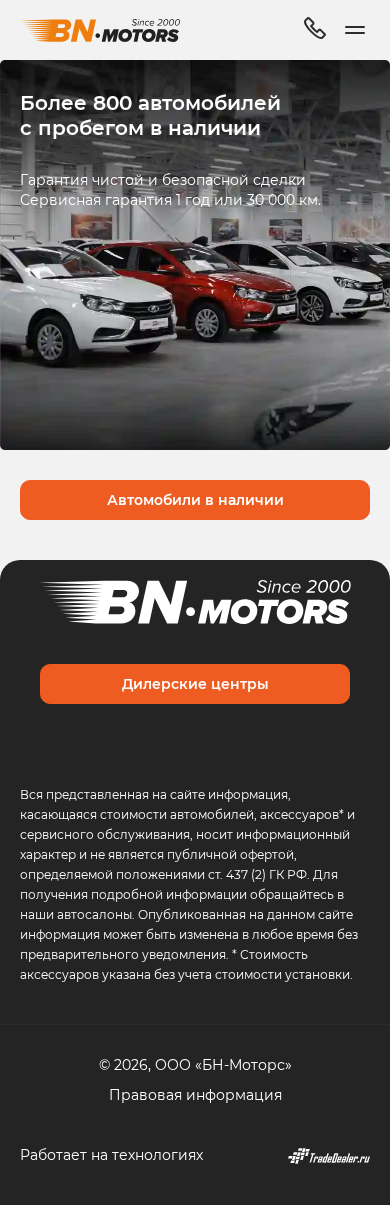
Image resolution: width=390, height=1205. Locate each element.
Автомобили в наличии (195, 499)
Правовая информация (195, 1094)
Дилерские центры (195, 683)
